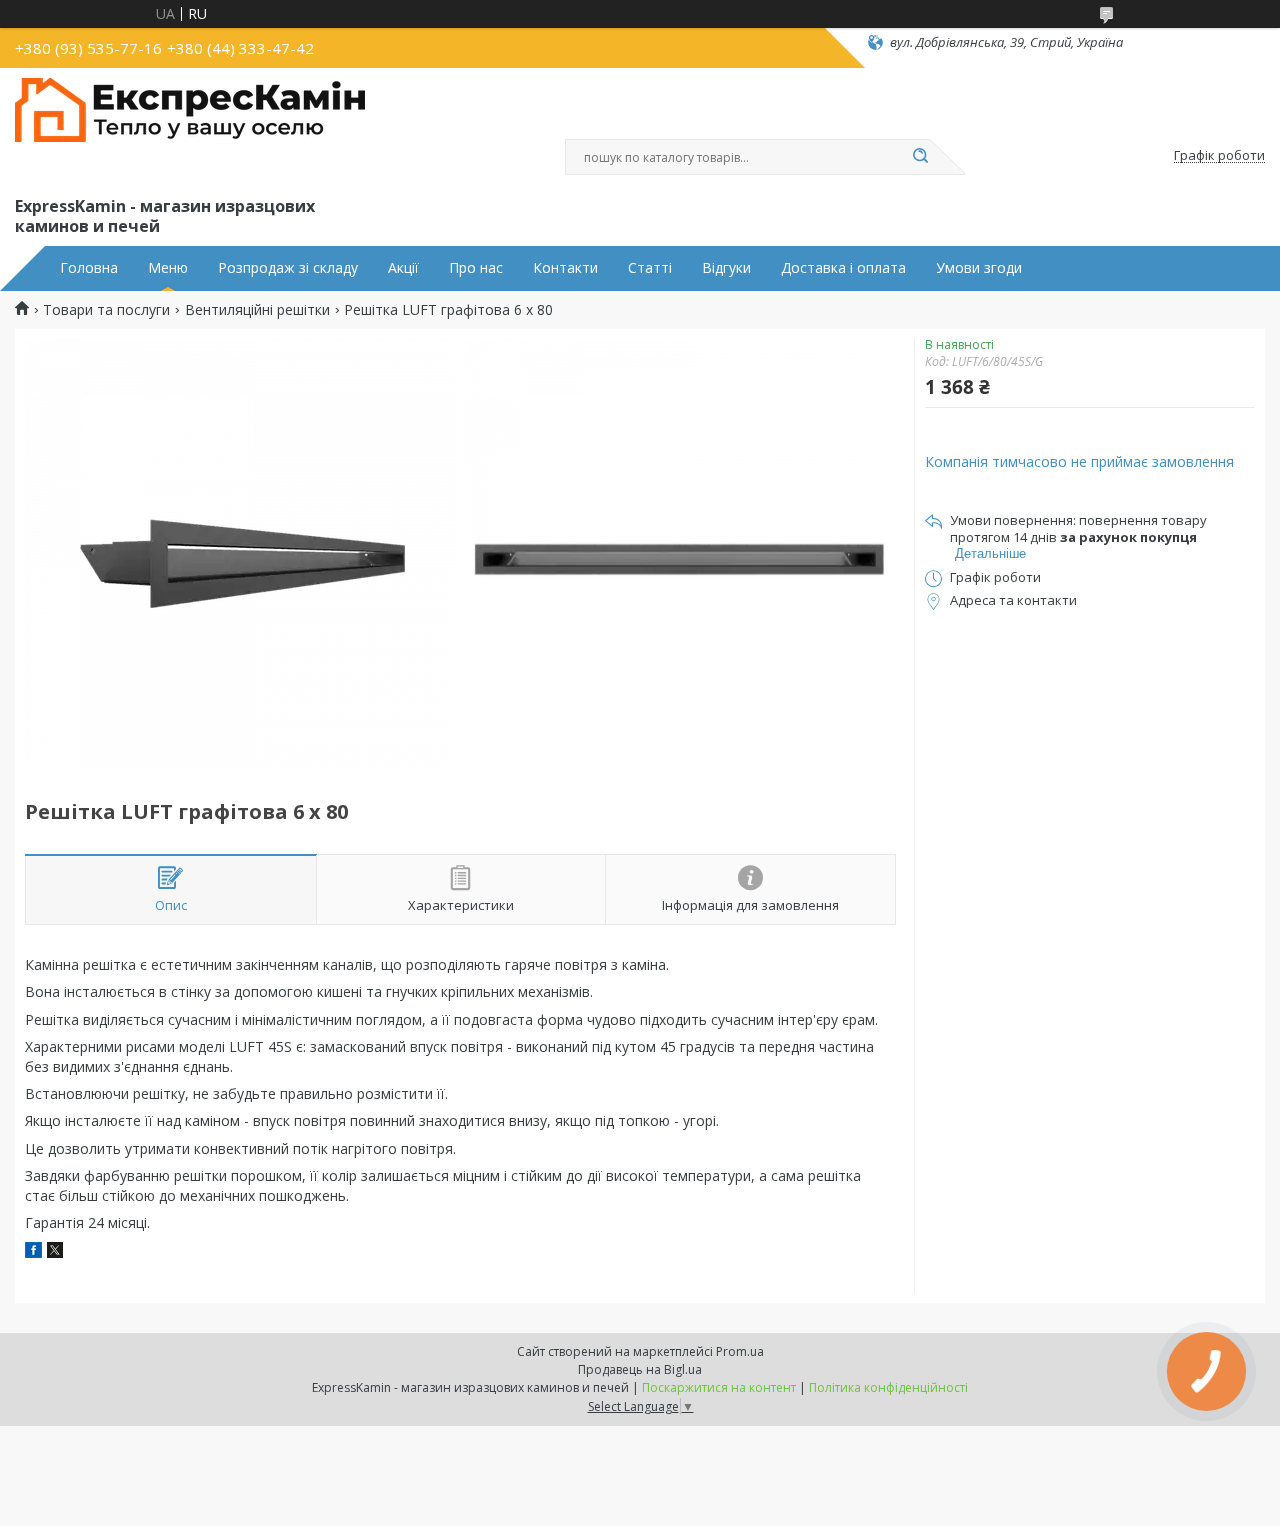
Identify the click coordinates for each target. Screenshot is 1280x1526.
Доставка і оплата (843, 268)
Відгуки (726, 268)
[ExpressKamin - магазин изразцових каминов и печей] (190, 128)
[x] (55, 1252)
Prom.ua (740, 1351)
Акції (403, 268)
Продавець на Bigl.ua (640, 1369)
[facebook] (33, 1252)
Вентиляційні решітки (257, 310)
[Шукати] (920, 157)
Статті (650, 268)
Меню (168, 268)
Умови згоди (979, 268)
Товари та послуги (106, 310)
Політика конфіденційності (888, 1387)
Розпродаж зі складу (288, 268)
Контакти (565, 268)
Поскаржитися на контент (719, 1387)
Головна (89, 268)
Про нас (476, 268)
